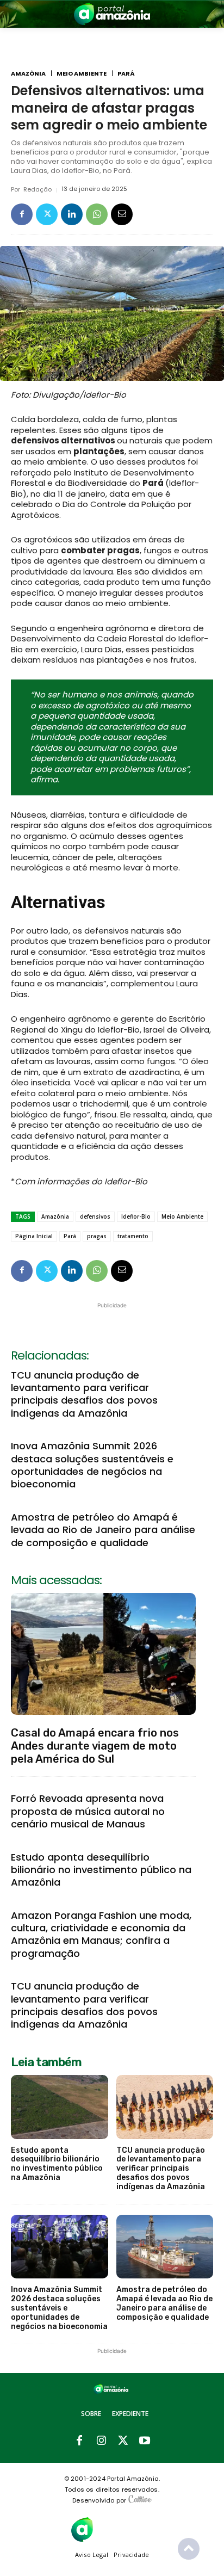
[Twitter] (47, 214)
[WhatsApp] (97, 214)
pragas (97, 1236)
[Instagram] (101, 2441)
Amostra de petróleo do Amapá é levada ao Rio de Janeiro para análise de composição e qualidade (103, 1530)
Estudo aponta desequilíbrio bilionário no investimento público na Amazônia (101, 1870)
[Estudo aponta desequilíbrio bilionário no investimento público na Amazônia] (60, 2107)
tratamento (133, 1236)
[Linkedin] (72, 214)
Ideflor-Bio (136, 1216)
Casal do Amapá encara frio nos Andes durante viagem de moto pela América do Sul (95, 1746)
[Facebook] (22, 214)
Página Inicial (34, 1236)
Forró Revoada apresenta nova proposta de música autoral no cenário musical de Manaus (88, 1811)
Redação (38, 190)
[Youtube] (145, 2441)
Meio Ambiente (82, 74)
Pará (126, 74)
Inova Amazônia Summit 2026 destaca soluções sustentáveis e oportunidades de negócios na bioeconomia (92, 1465)
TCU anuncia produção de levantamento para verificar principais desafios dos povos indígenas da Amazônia (84, 1394)
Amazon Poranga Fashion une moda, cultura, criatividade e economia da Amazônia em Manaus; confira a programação (101, 1934)
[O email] (122, 214)
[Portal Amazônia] (112, 14)
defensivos (95, 1216)
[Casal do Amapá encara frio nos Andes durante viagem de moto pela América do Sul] (103, 1654)
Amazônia (28, 74)
